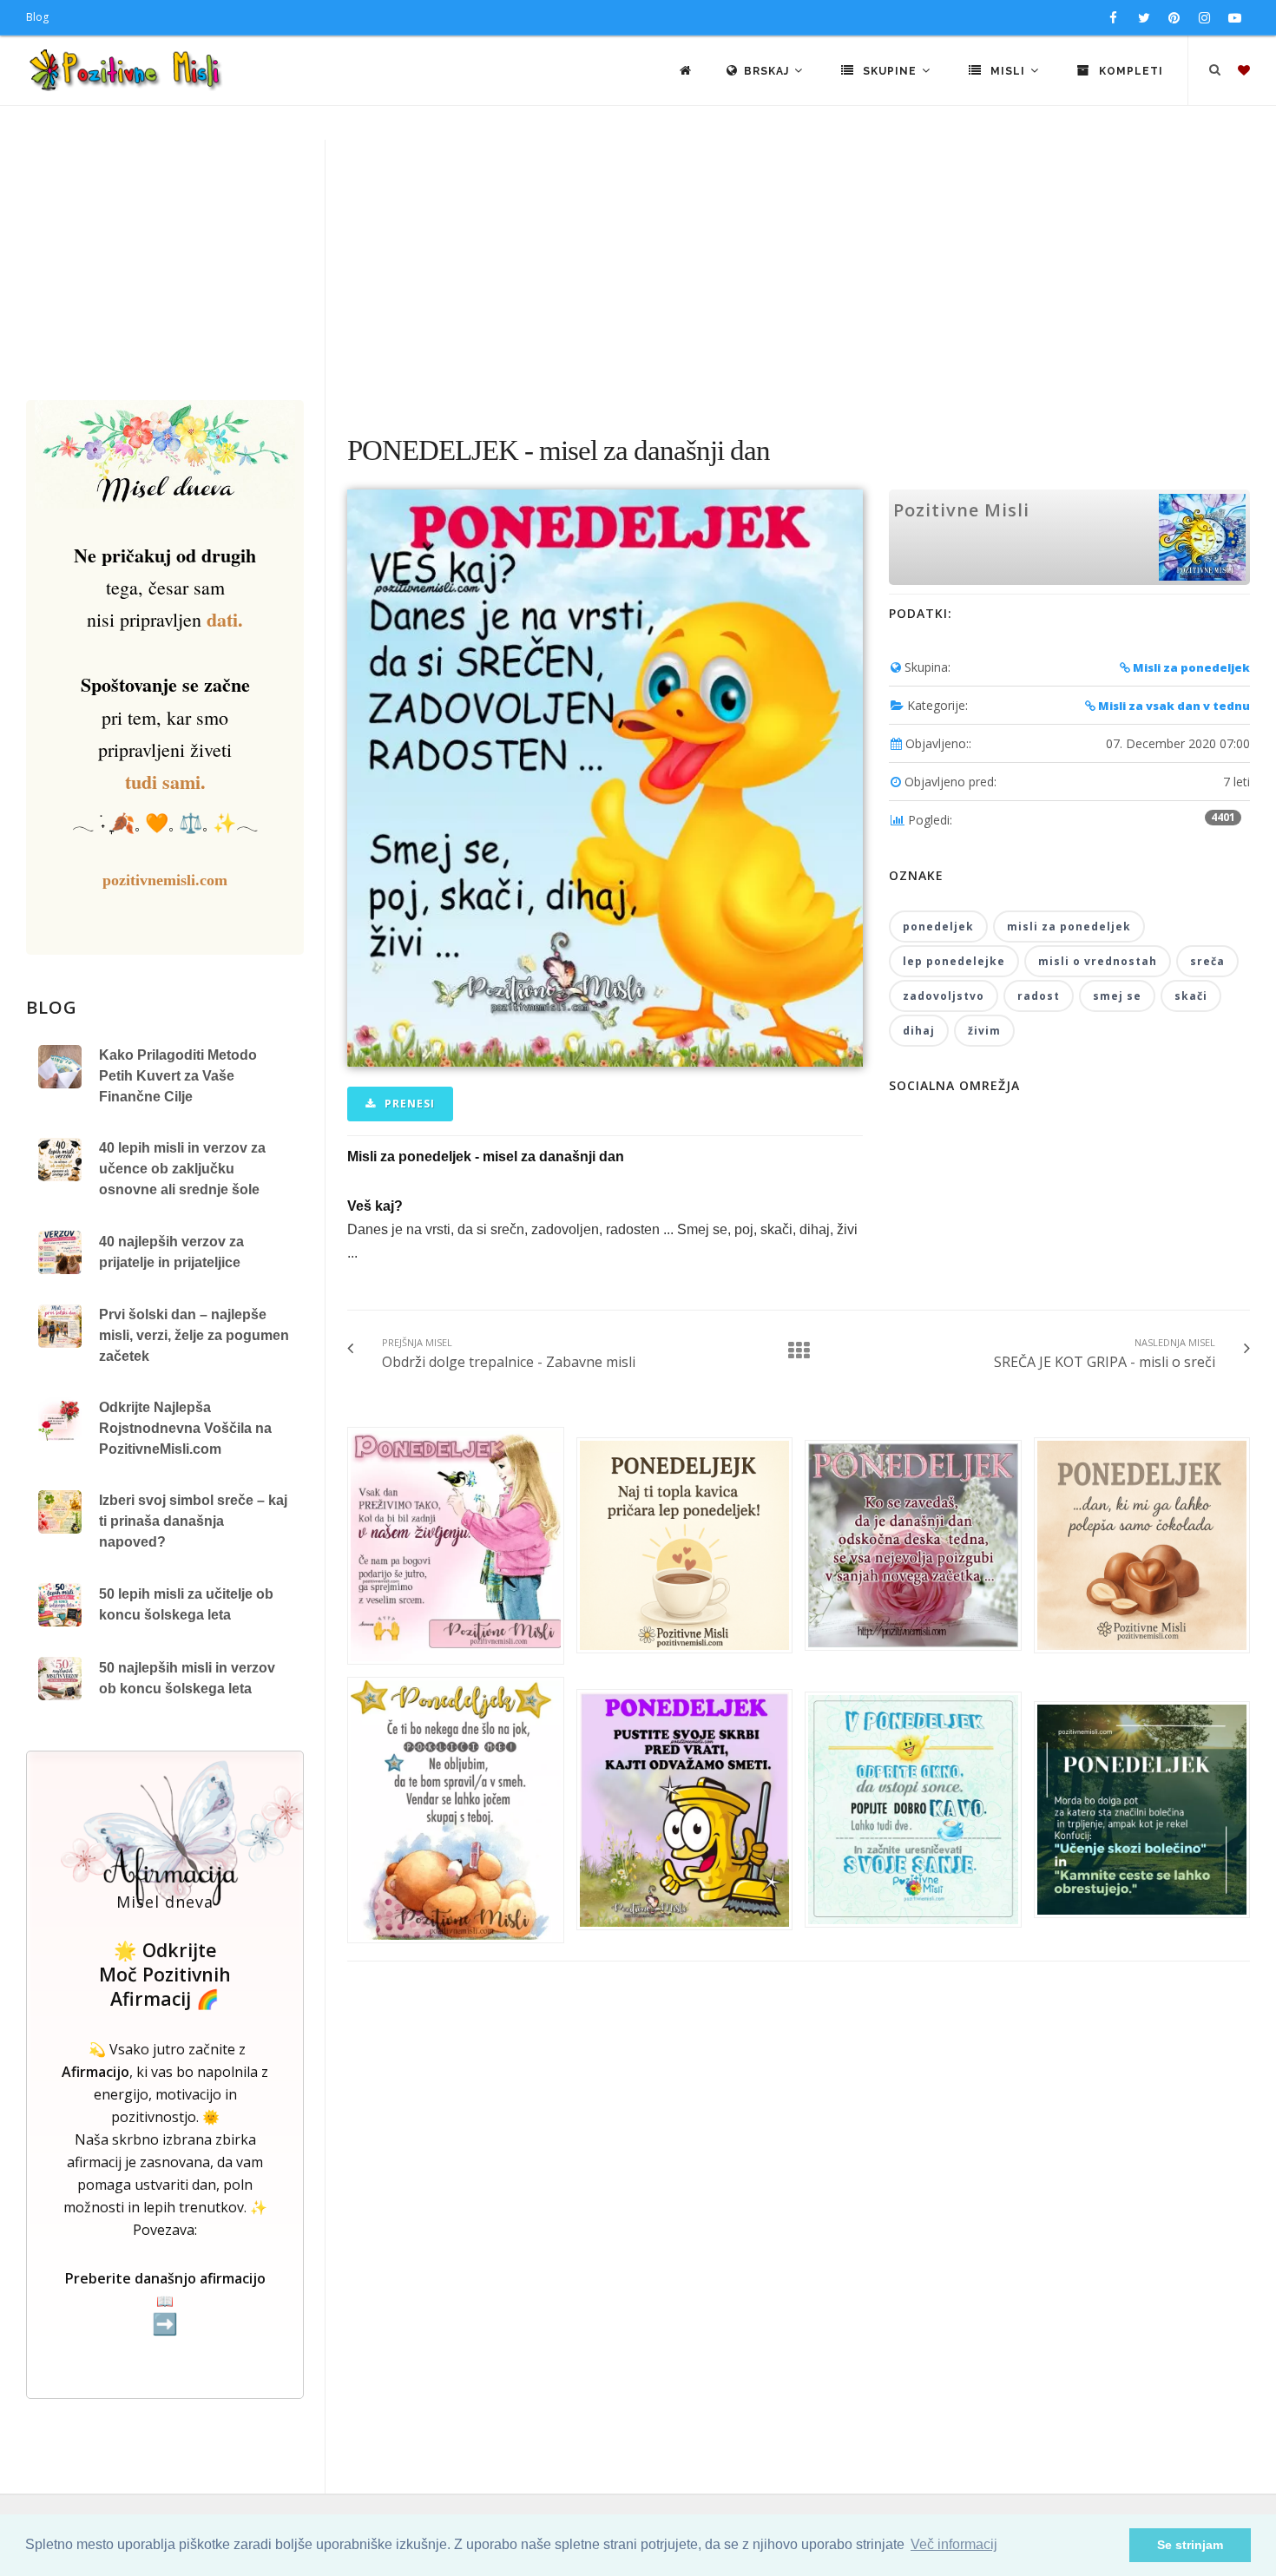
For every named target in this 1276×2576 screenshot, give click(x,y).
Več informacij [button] (954, 2544)
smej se (1117, 996)
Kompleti (1129, 71)
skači (1191, 996)
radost (1039, 996)
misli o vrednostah (1098, 961)
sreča (1207, 961)
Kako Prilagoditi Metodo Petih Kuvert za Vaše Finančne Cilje (178, 1076)
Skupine (890, 71)
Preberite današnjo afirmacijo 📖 (165, 2302)
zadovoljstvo (944, 996)
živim (984, 1031)
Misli (1008, 71)
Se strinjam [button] (1190, 2545)
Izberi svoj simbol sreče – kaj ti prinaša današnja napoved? (193, 1521)
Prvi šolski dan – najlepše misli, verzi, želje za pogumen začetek (194, 1335)
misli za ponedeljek (1069, 927)
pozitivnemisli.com (165, 880)
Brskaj (768, 71)
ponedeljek (938, 927)
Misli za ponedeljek (1190, 667)
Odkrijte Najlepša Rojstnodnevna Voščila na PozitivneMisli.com (185, 1428)
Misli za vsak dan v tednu (1173, 706)
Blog (37, 17)
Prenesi (408, 1104)
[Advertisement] (638, 270)
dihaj (919, 1031)
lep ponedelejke (954, 961)
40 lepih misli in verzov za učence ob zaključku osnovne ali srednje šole (182, 1169)
